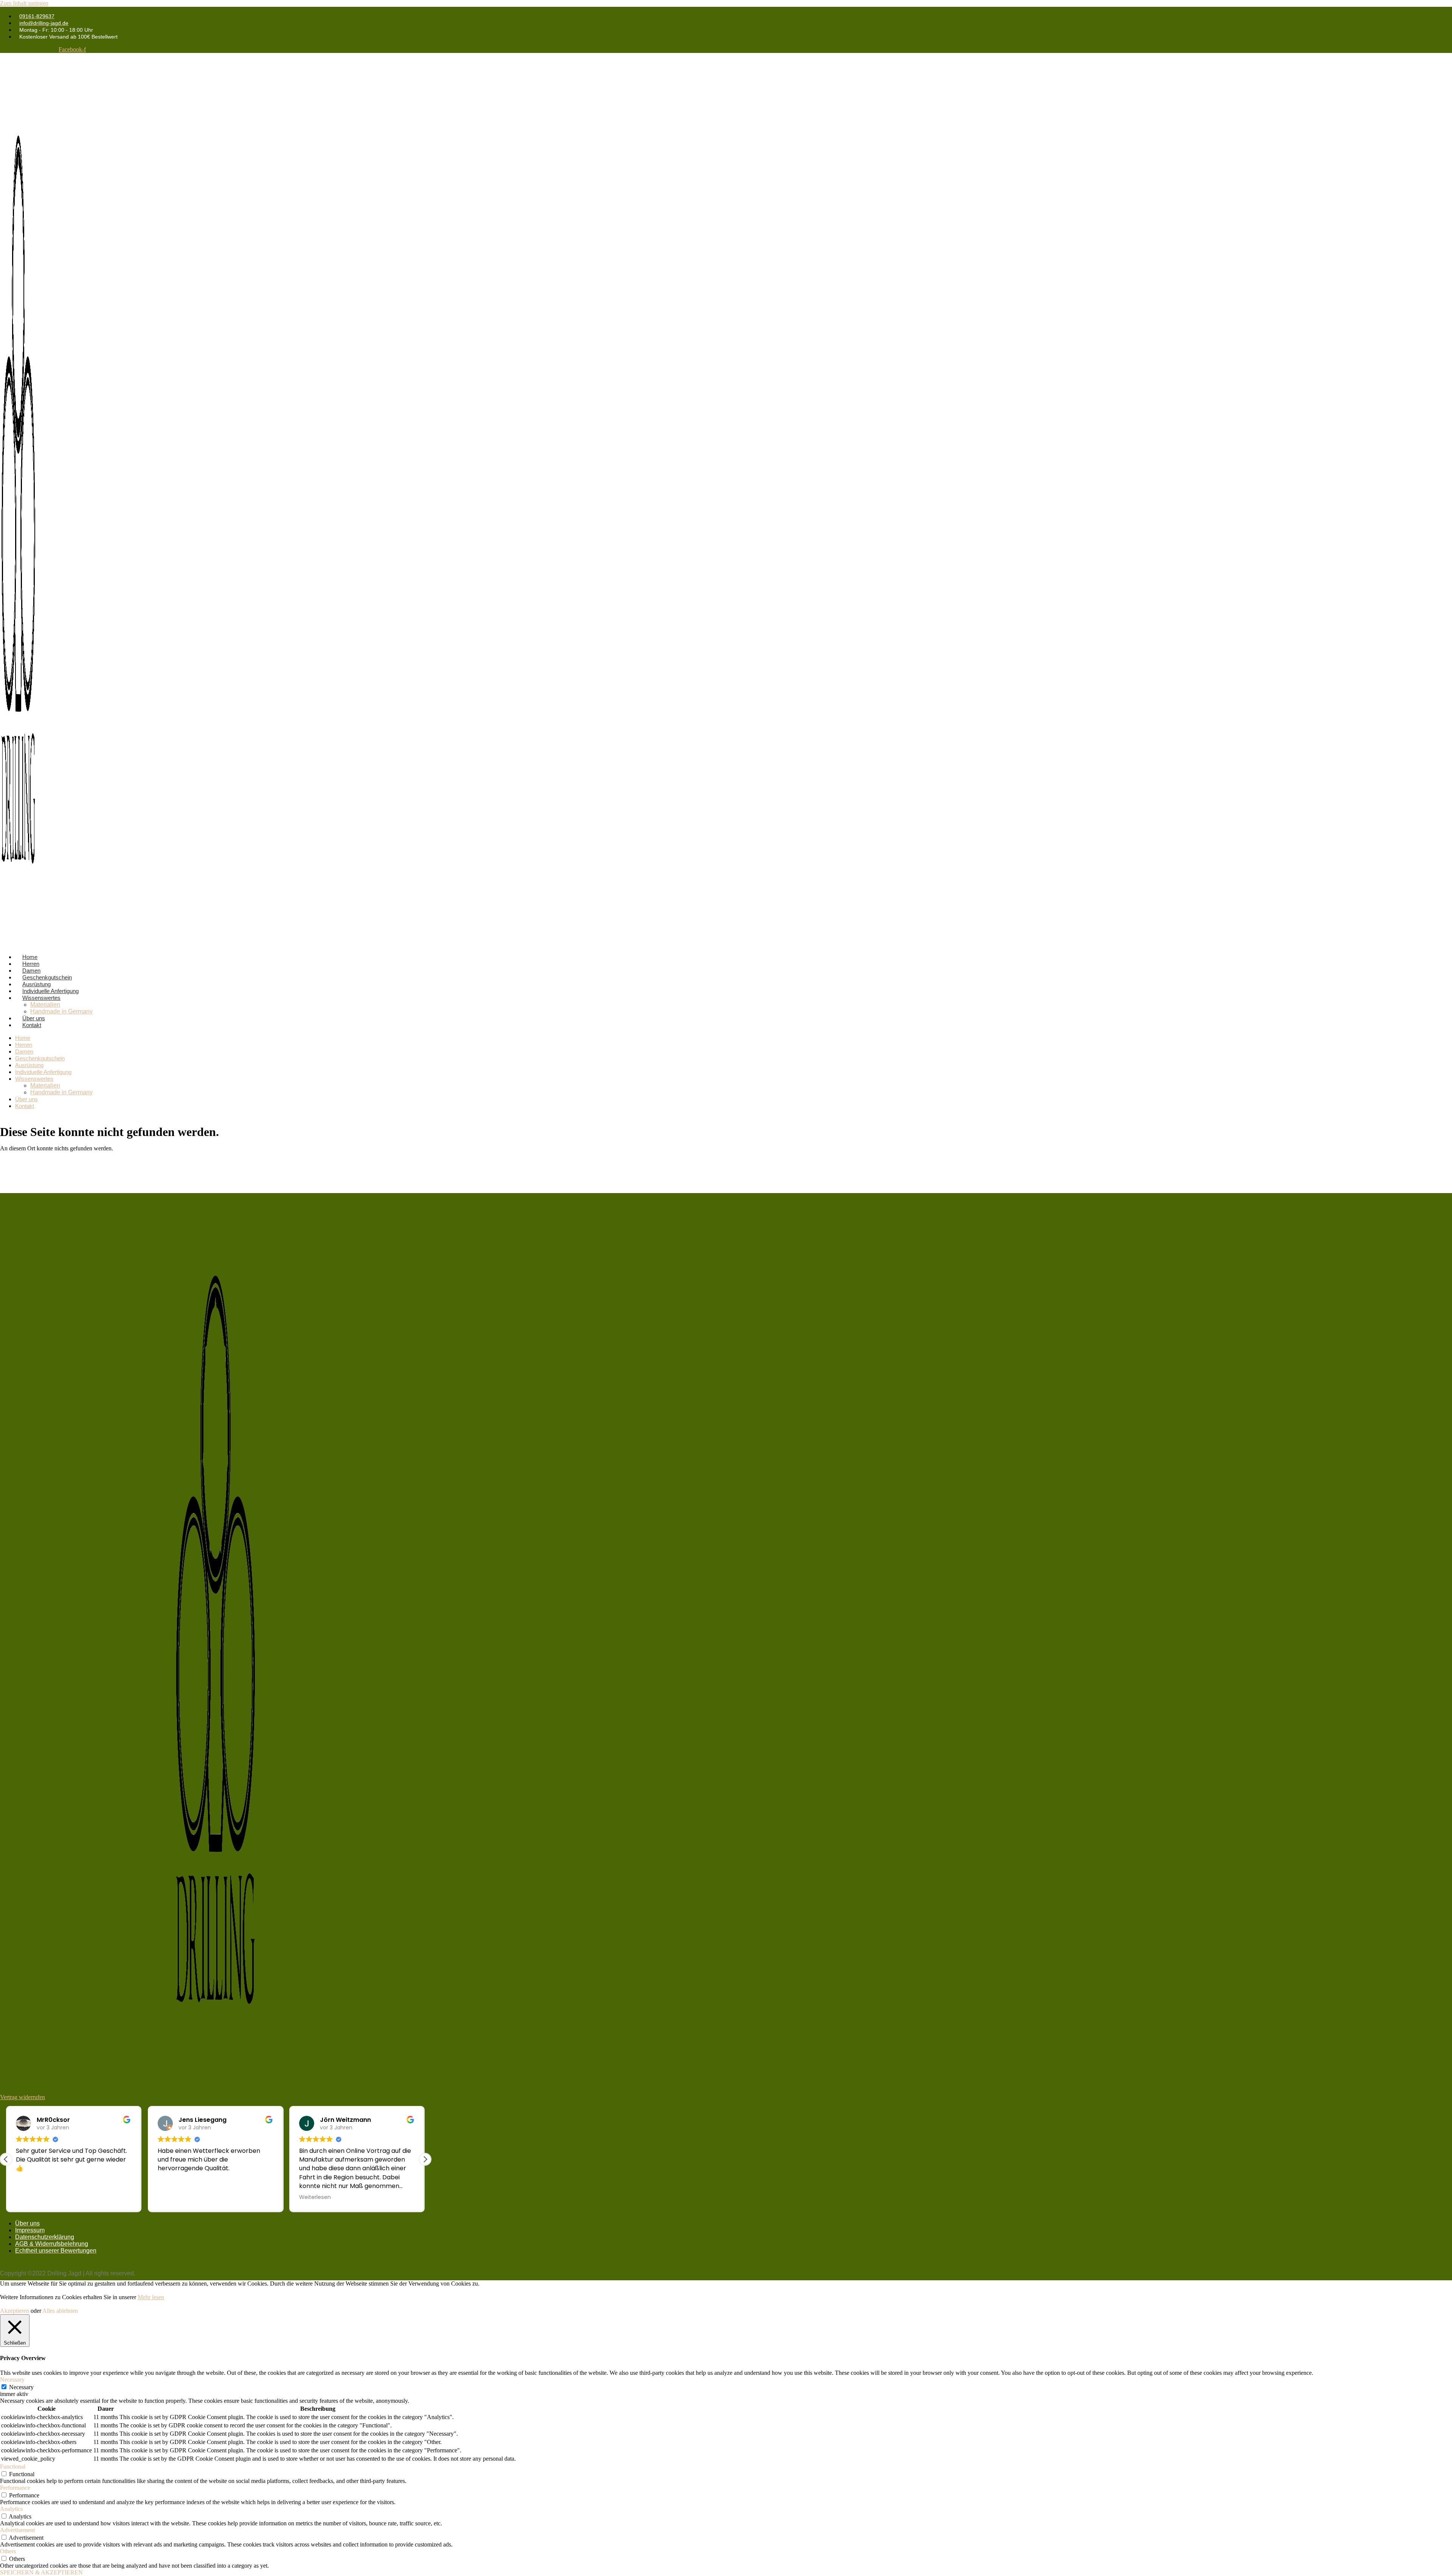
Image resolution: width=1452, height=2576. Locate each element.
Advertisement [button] (17, 2530)
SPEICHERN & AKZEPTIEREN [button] (41, 2572)
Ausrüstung (29, 1065)
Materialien (45, 1005)
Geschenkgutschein (40, 1058)
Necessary (21, 2387)
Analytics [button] (11, 2509)
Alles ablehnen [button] (60, 2311)
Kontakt (32, 1025)
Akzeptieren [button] (15, 2311)
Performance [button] (15, 2488)
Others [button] (8, 2551)
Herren (24, 1045)
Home (23, 1038)
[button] (425, 2159)
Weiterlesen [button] (315, 2197)
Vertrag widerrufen (22, 2097)
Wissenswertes (41, 998)
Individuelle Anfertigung (43, 1072)
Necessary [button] (12, 2380)
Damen (24, 1051)
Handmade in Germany (61, 1011)
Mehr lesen (151, 2297)
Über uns (26, 1099)
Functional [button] (13, 2467)
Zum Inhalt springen (24, 3)
